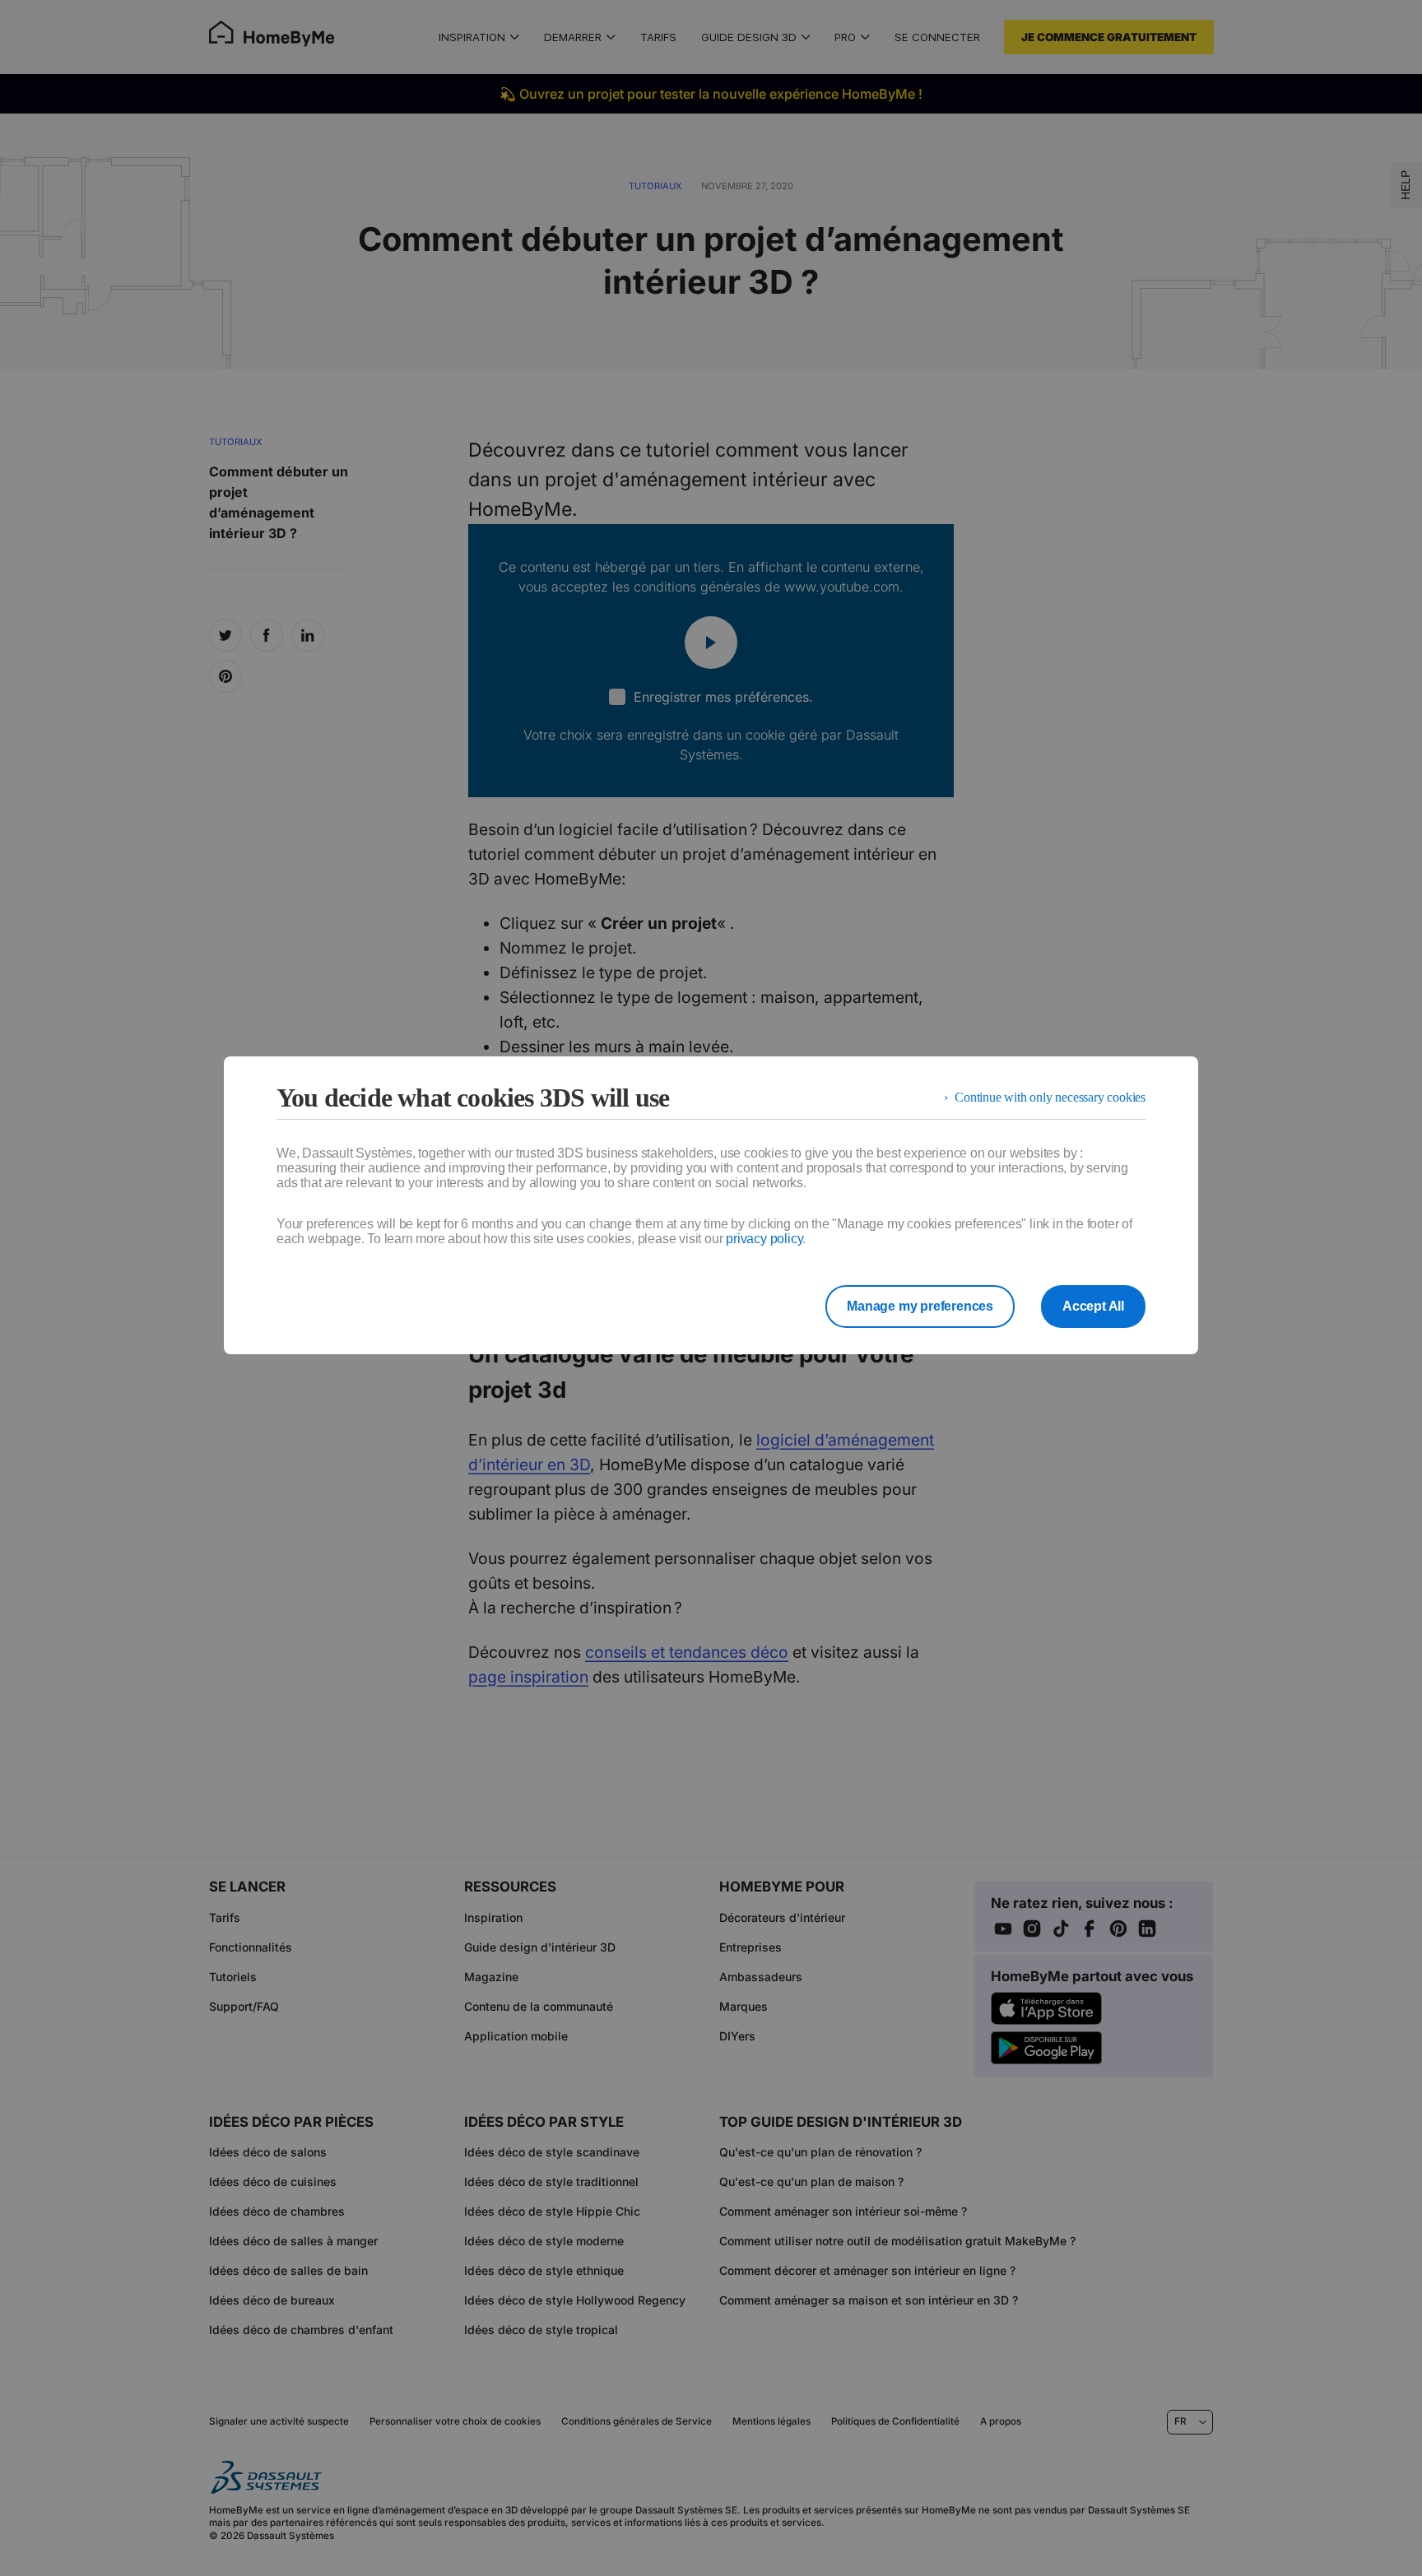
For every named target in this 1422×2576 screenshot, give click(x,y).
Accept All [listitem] (1093, 1306)
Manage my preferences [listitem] (920, 1306)
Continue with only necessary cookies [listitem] (1050, 1097)
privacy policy (764, 1239)
